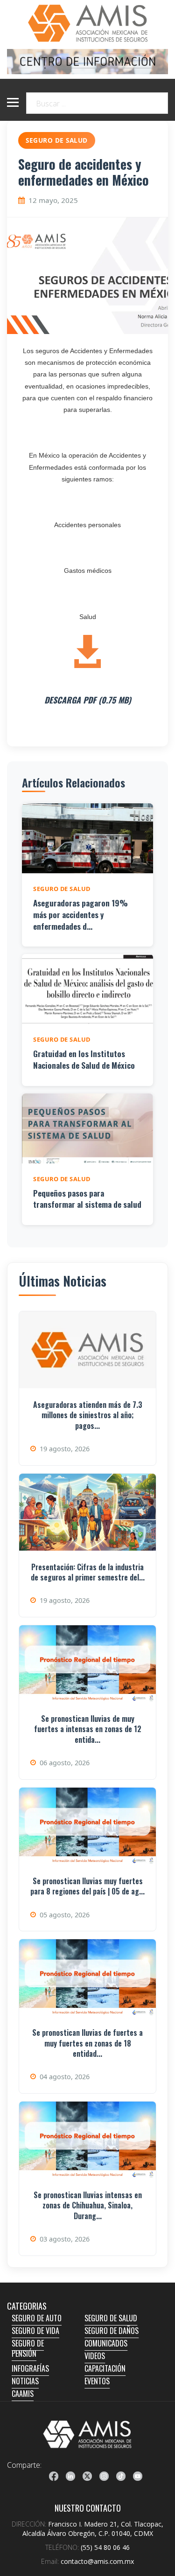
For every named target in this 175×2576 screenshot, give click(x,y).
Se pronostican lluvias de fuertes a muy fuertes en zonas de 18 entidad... (87, 2043)
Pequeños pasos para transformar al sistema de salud (87, 1199)
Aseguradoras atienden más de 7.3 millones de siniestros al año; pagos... (88, 1415)
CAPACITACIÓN (105, 2368)
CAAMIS (23, 2394)
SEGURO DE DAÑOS (112, 2331)
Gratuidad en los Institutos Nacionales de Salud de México (84, 1059)
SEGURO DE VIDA (35, 2331)
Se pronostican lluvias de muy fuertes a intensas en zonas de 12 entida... (88, 1729)
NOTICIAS (25, 2381)
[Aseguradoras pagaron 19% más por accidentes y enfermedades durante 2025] (87, 838)
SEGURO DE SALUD (111, 2318)
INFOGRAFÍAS (30, 2368)
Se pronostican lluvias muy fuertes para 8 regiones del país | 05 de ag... (87, 1886)
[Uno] (87, 23)
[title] (54, 2476)
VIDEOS (95, 2356)
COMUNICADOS (106, 2343)
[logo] (87, 2434)
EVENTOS (97, 2381)
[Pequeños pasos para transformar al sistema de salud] (87, 1128)
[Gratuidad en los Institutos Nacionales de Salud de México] (87, 989)
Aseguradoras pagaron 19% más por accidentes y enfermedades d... (80, 914)
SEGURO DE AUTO (37, 2318)
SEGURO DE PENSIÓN (28, 2348)
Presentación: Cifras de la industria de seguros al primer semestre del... (88, 1572)
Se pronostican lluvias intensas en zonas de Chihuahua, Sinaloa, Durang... (88, 2205)
